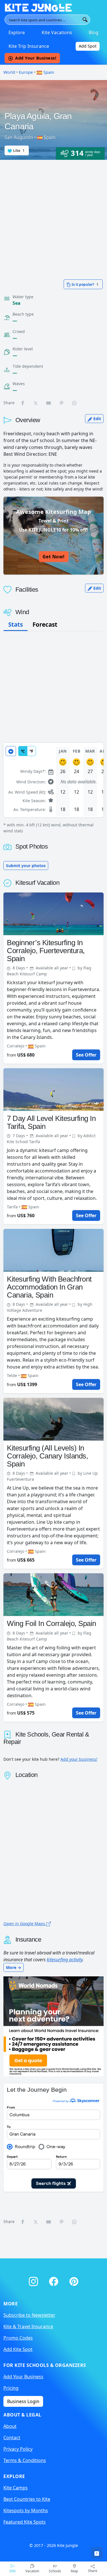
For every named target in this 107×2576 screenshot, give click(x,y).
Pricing (11, 2388)
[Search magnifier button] (85, 20)
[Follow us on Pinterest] (74, 2280)
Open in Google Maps (25, 1924)
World (9, 72)
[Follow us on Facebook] (55, 2280)
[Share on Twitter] (36, 403)
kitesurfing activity (65, 1960)
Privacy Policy (18, 2449)
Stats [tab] (16, 624)
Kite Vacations (57, 32)
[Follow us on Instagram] (34, 2280)
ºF (32, 751)
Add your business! (79, 1759)
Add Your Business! (36, 58)
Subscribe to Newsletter (29, 2315)
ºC (23, 751)
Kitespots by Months (26, 2510)
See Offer (86, 1055)
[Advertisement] (53, 216)
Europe (26, 72)
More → (14, 1967)
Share (93, 2571)
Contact (12, 2438)
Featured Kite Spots (25, 2522)
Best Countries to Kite (27, 2499)
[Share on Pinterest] (62, 403)
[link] (97, 2553)
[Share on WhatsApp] (75, 403)
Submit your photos (26, 866)
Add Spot (88, 46)
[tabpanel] (53, 788)
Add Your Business (23, 2377)
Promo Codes (18, 2338)
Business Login (23, 2401)
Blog (94, 32)
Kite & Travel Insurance (28, 2326)
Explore (17, 32)
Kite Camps (16, 2488)
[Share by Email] (49, 403)
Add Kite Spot (18, 2349)
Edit (97, 419)
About (10, 2426)
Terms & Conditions (25, 2460)
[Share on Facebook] (23, 403)
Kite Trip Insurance (29, 46)
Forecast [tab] (45, 624)
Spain (48, 72)
